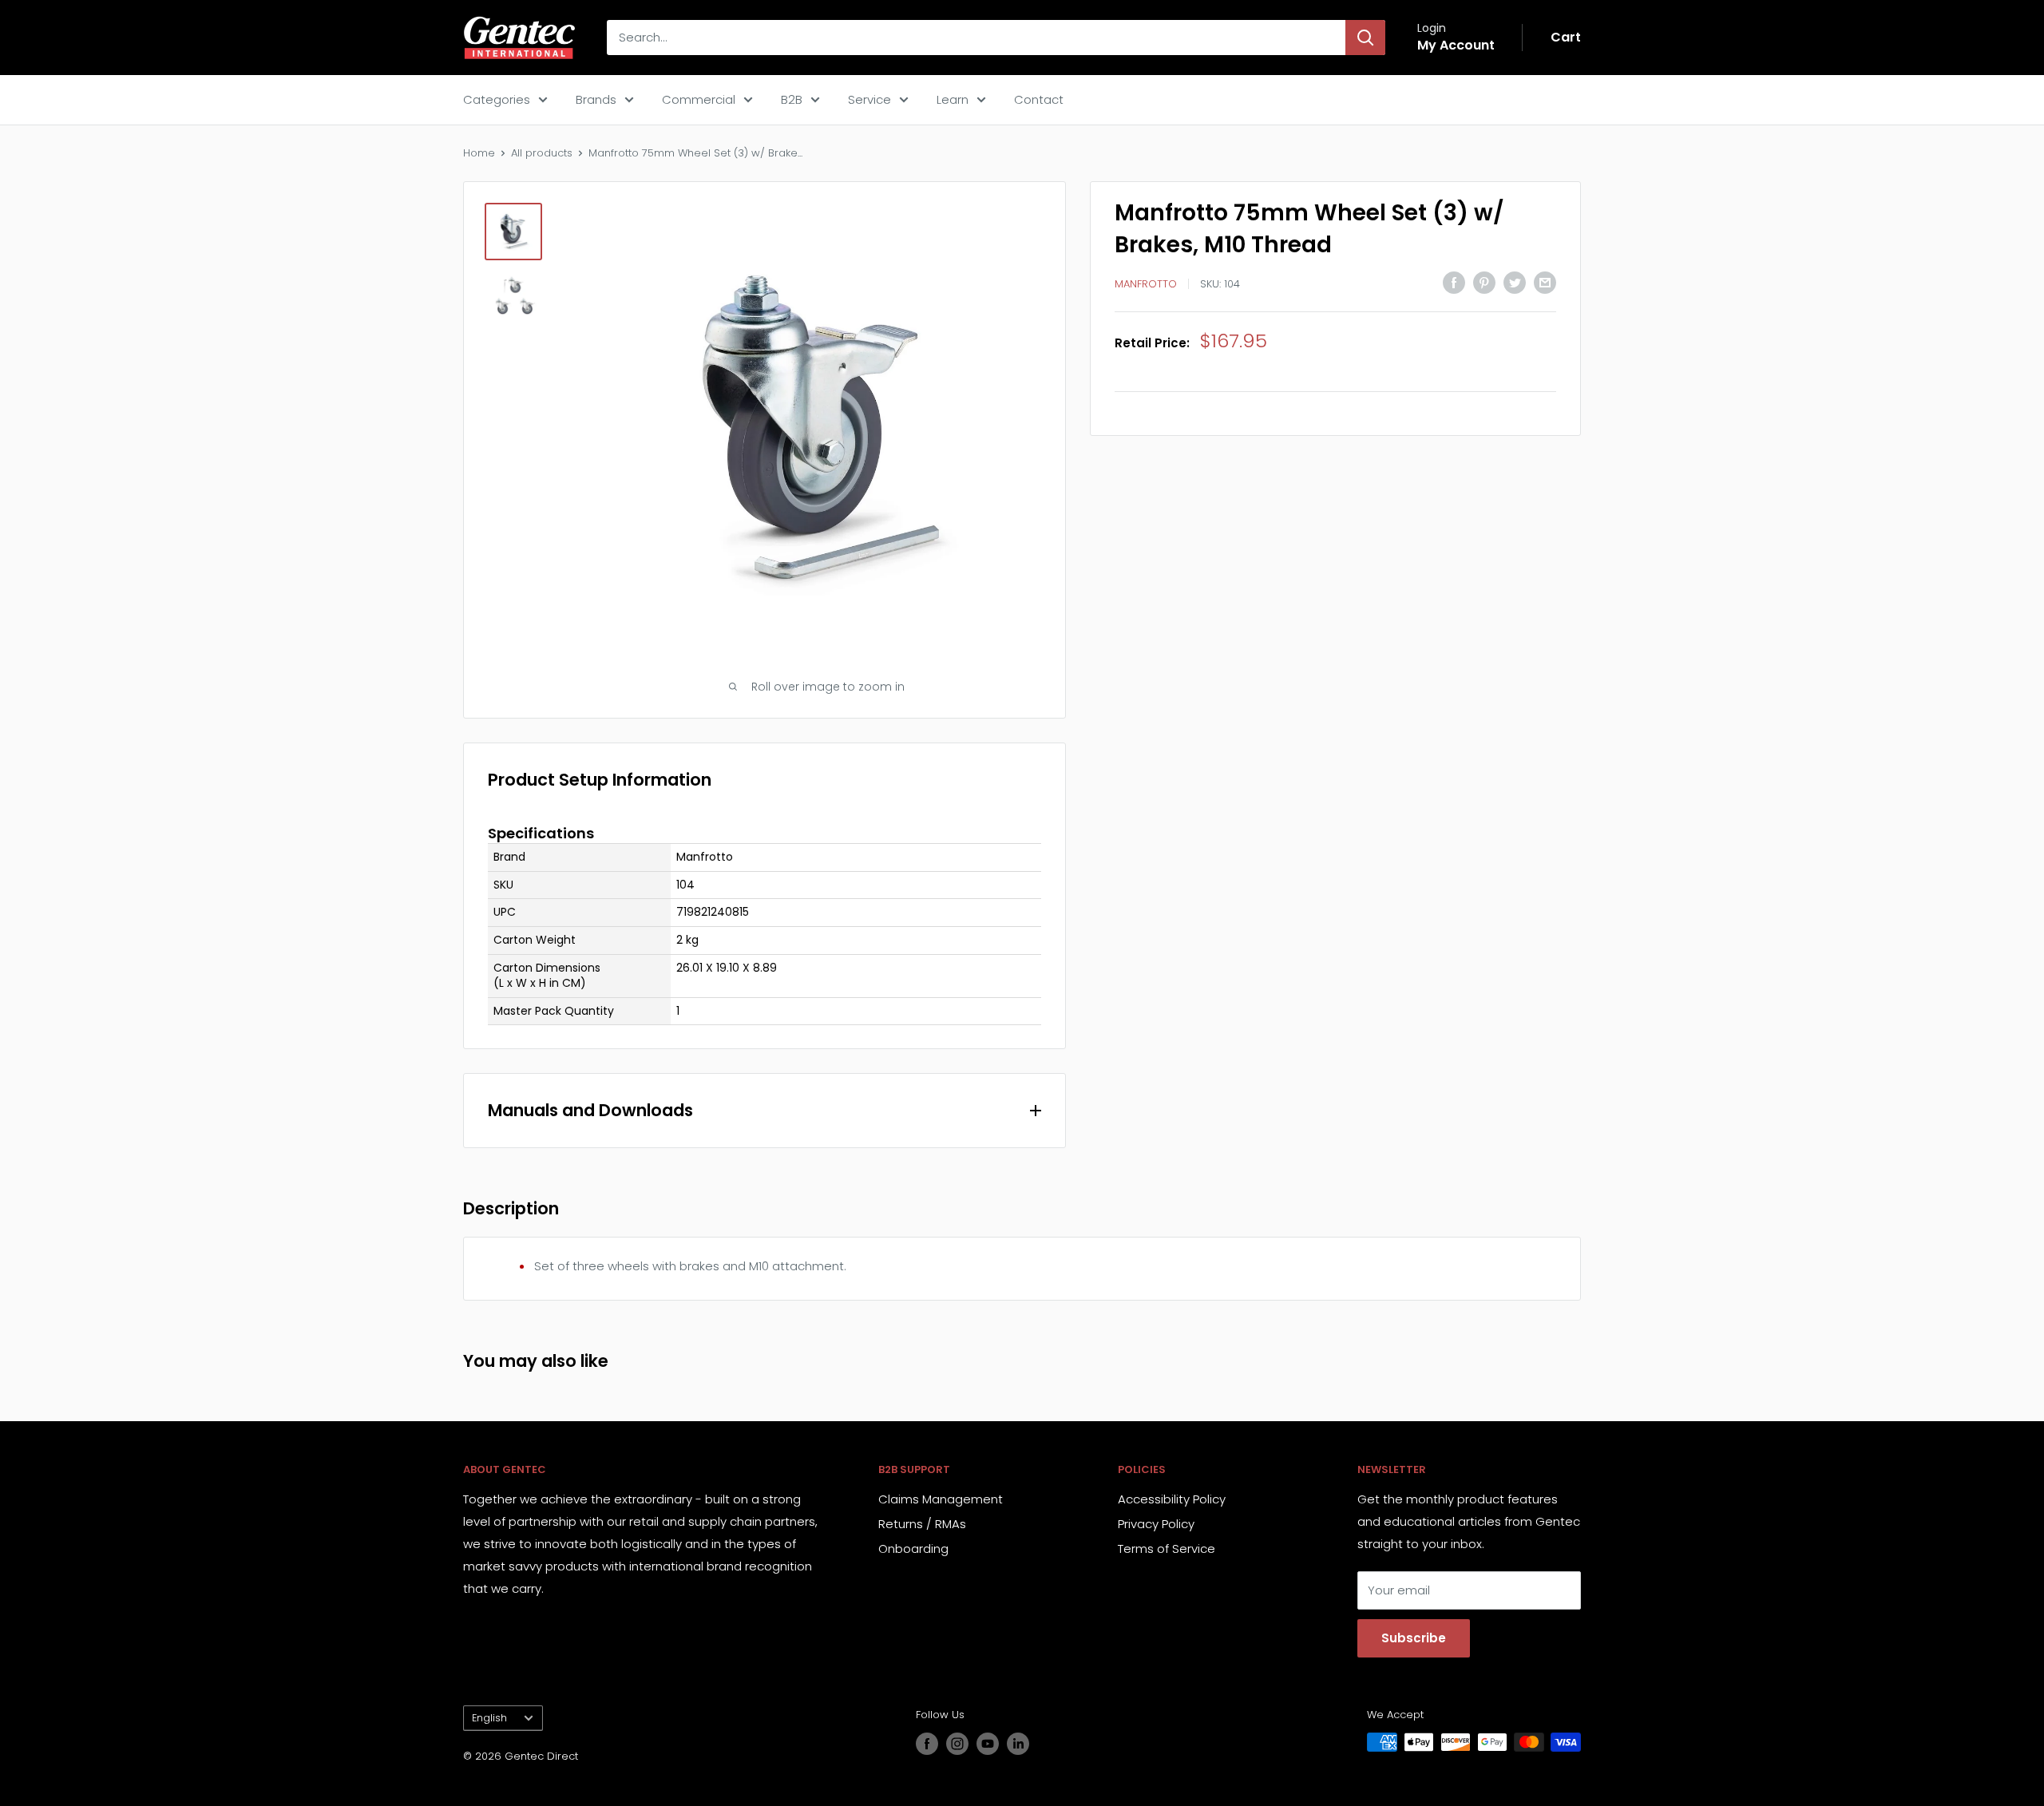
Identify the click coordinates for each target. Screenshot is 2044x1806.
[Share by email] (1545, 282)
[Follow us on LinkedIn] (1018, 1744)
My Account (1456, 45)
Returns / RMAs (922, 1524)
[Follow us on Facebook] (927, 1744)
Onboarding (913, 1549)
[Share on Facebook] (1454, 282)
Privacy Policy (1156, 1524)
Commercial (699, 99)
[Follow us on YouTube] (988, 1744)
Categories (497, 99)
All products (542, 153)
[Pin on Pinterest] (1484, 282)
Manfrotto (1146, 284)
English (489, 1718)
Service (869, 99)
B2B (792, 99)
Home (479, 153)
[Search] (1365, 38)
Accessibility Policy (1172, 1499)
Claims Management (941, 1499)
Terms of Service (1167, 1549)
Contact (1039, 99)
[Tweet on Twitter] (1515, 282)
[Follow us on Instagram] (957, 1744)
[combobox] (976, 38)
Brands (596, 99)
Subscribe (1414, 1638)
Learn (953, 99)
